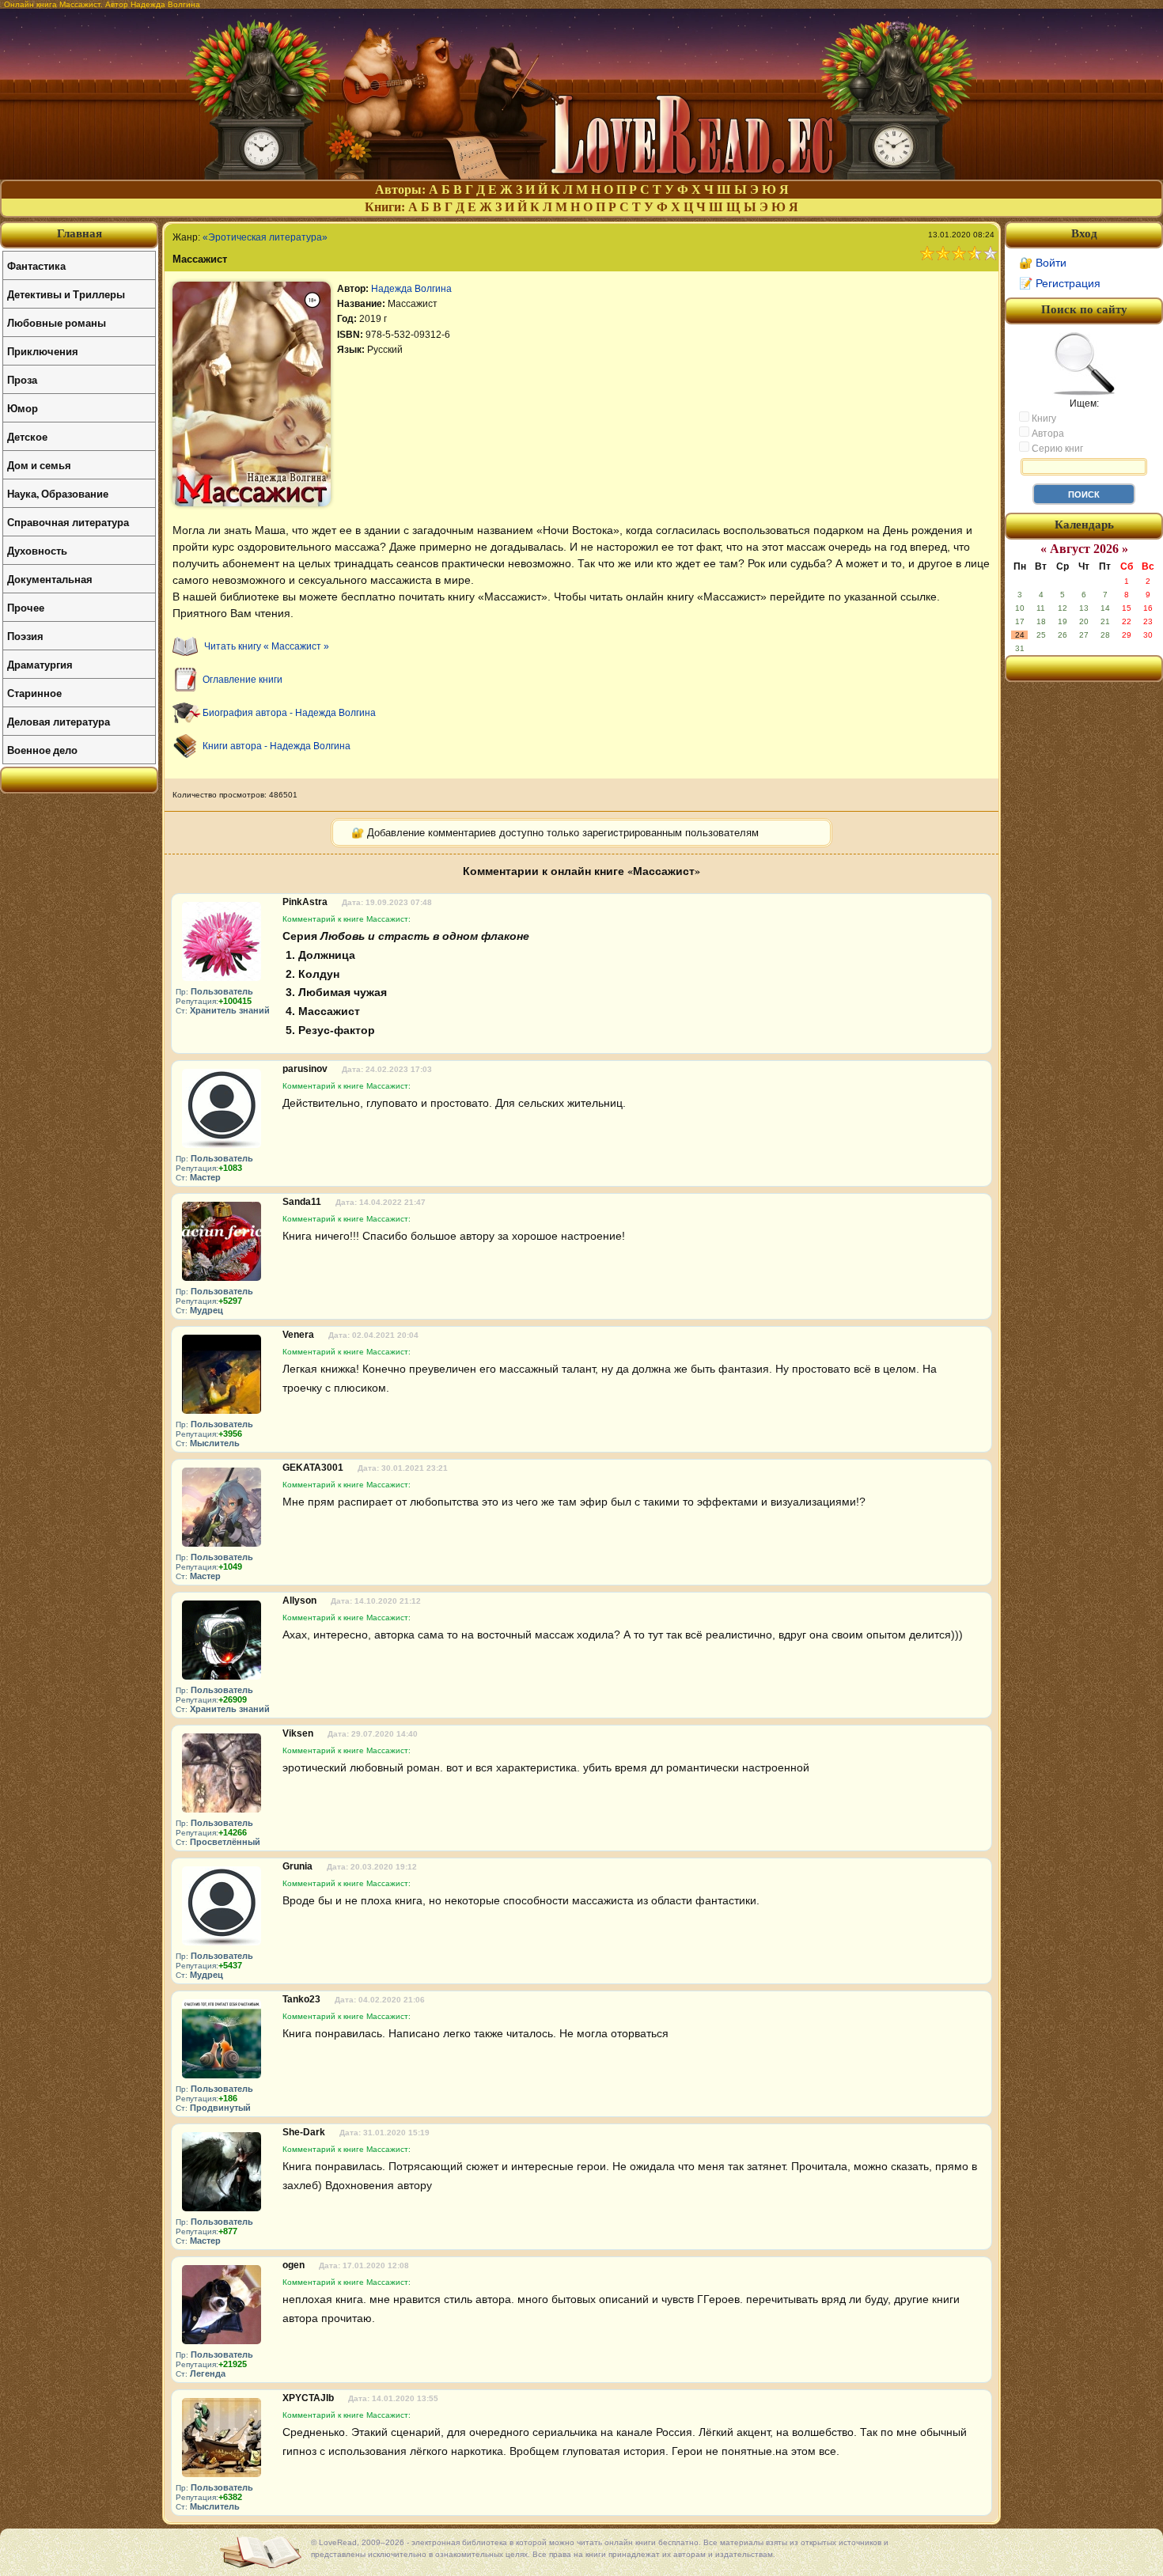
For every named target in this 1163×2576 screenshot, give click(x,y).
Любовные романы (57, 322)
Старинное (34, 693)
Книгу (1043, 419)
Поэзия (25, 636)
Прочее (26, 607)
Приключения (43, 351)
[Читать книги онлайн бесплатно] (581, 175)
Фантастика (36, 265)
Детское (27, 436)
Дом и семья (39, 465)
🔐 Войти (1043, 263)
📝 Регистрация (1060, 283)
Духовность (37, 550)
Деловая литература (59, 721)
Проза (22, 379)
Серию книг (1056, 449)
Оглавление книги (242, 680)
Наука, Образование (58, 493)
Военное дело (42, 750)
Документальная (50, 579)
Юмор (23, 408)
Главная (80, 233)
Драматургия (40, 664)
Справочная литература (68, 522)
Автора (1047, 434)
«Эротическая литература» (265, 237)
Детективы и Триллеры (66, 294)
